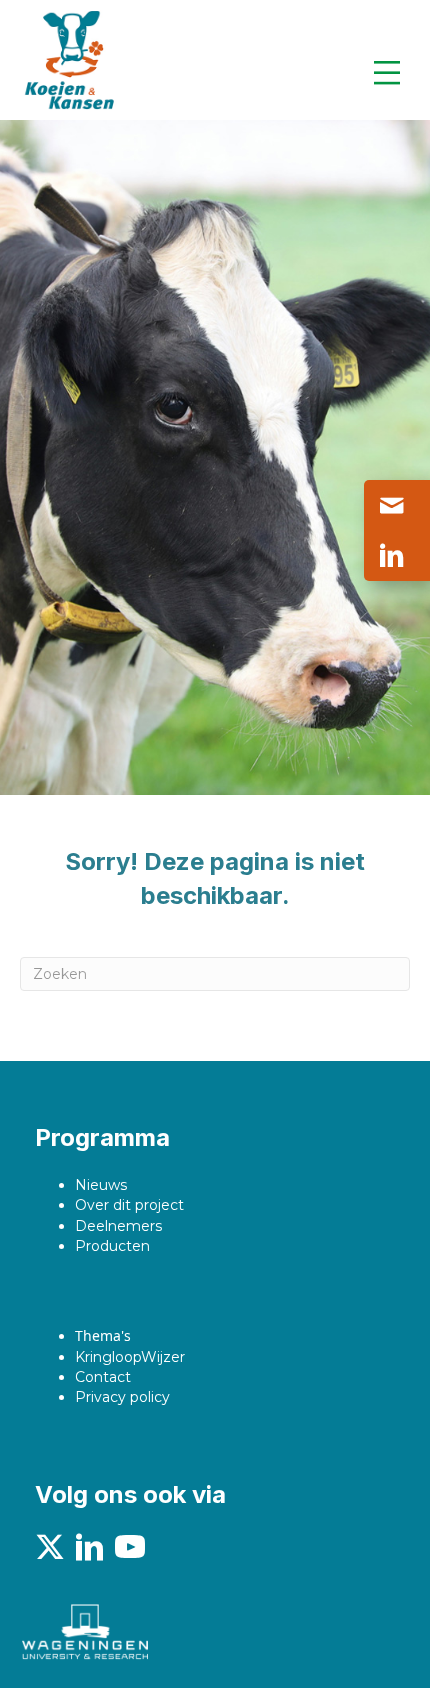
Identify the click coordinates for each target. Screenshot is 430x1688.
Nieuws (101, 1185)
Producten (112, 1246)
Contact (103, 1377)
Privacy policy (122, 1397)
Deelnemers (118, 1226)
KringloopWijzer (130, 1357)
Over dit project (129, 1205)
